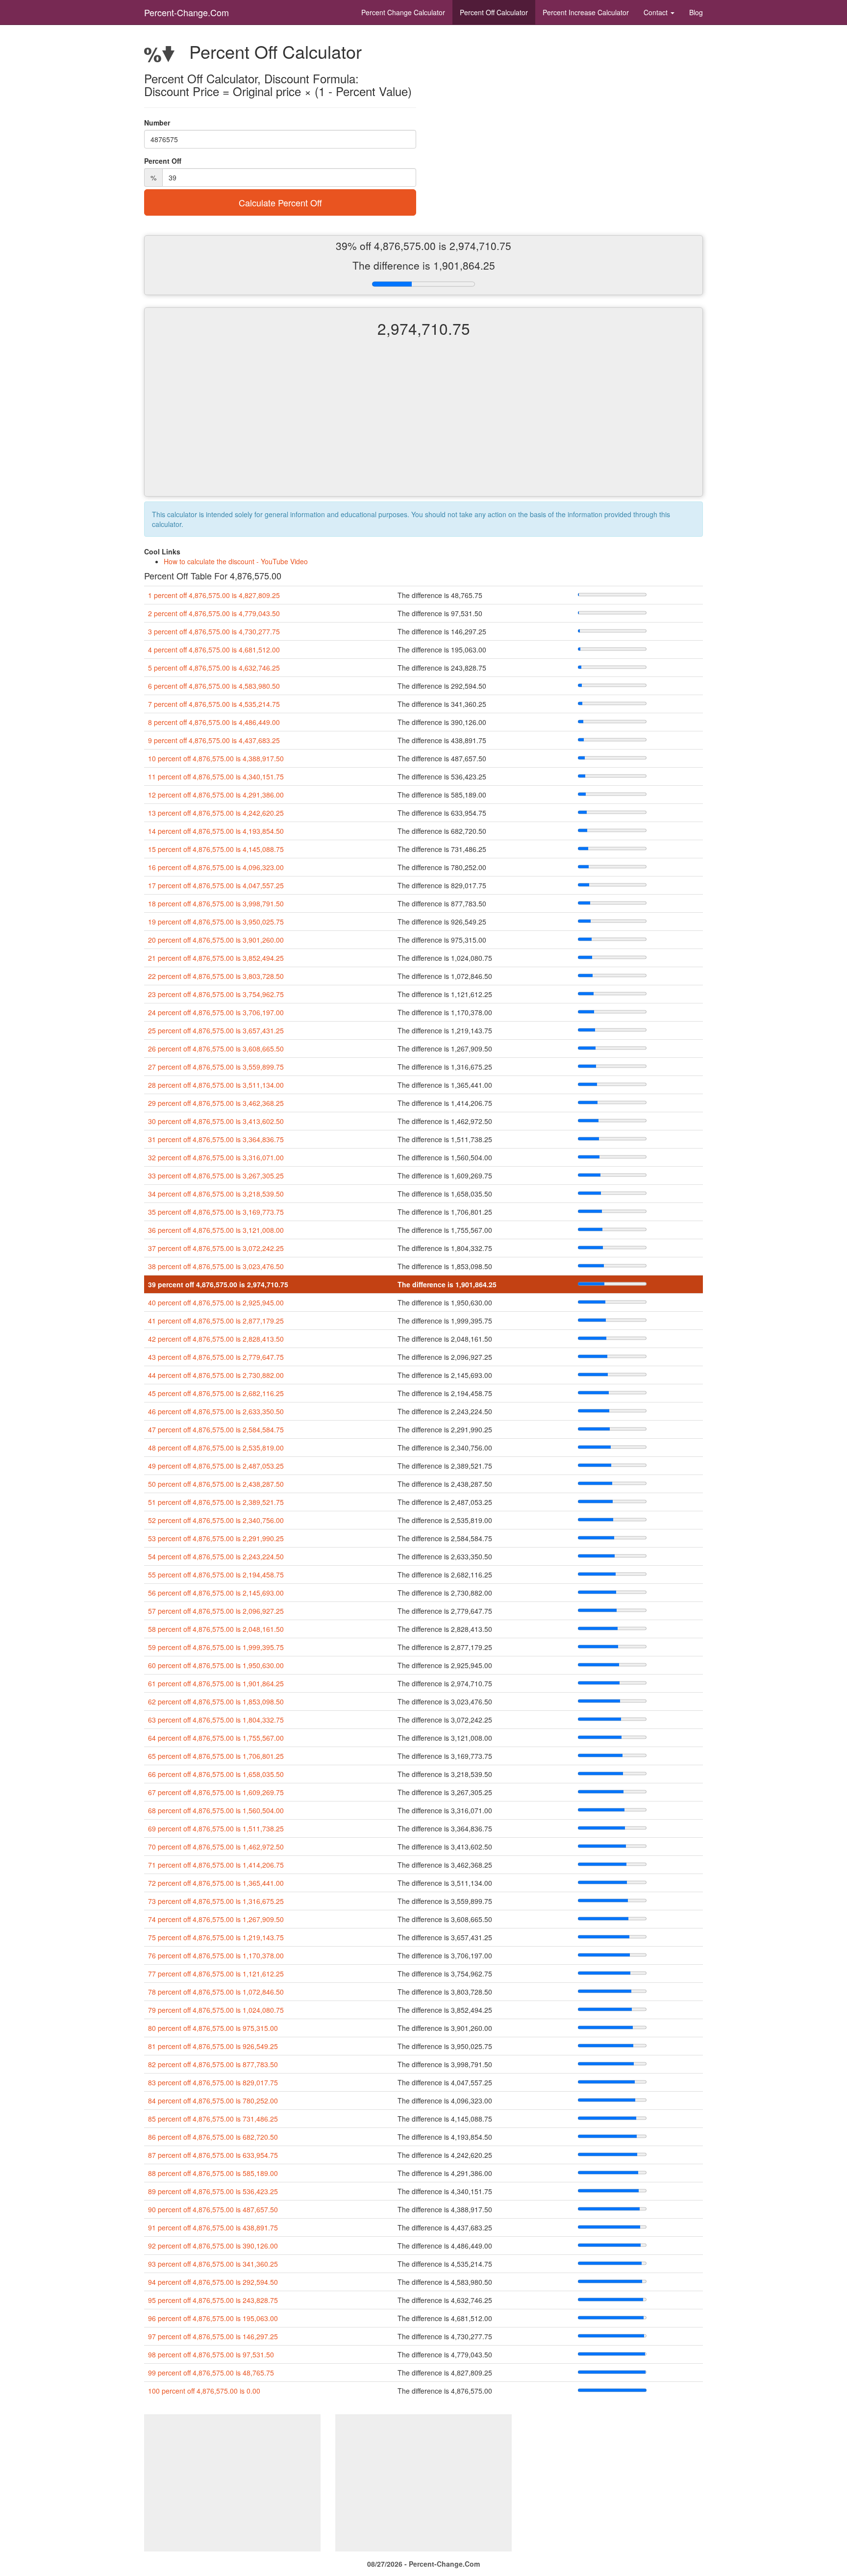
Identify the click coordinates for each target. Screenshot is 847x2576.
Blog (696, 12)
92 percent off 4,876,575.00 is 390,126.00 (213, 2246)
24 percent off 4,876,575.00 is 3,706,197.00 (216, 1012)
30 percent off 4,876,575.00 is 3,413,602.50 (216, 1121)
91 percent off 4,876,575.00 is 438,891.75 (213, 2227)
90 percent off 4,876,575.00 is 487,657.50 (213, 2209)
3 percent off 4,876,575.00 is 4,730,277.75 (214, 631)
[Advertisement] (423, 425)
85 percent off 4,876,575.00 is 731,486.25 (213, 2119)
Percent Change (403, 12)
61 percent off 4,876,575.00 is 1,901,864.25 (216, 1683)
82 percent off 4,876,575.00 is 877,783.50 (213, 2064)
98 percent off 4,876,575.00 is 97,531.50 (211, 2354)
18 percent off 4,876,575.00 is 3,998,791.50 (216, 903)
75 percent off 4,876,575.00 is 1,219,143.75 (216, 1937)
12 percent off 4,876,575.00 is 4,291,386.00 (216, 795)
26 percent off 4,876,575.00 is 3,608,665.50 (216, 1049)
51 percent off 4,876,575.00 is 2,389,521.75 (216, 1502)
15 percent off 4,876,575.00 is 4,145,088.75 (216, 849)
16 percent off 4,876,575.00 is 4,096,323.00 (216, 867)
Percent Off (494, 12)
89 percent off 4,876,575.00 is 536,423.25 (213, 2191)
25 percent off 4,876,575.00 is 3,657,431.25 (216, 1030)
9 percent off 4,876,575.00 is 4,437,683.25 (214, 740)
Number (157, 123)
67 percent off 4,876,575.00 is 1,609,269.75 (216, 1792)
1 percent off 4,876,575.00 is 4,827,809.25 (214, 595)
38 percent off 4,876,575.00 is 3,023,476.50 (216, 1266)
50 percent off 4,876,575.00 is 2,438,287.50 (216, 1484)
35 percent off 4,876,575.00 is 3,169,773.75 (216, 1212)
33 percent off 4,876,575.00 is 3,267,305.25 (216, 1175)
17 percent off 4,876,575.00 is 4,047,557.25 (216, 885)
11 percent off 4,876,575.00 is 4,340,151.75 (216, 776)
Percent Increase (586, 12)
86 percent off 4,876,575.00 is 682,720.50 (213, 2137)
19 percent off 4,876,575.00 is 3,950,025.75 (216, 922)
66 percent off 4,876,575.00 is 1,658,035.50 (216, 1774)
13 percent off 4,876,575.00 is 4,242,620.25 (216, 813)
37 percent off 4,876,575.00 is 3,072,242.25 (216, 1248)
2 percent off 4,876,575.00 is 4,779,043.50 (214, 613)
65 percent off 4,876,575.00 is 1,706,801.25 (216, 1756)
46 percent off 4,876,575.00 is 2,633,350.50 (216, 1411)
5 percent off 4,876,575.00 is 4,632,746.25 (214, 668)
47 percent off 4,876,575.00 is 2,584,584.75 (216, 1429)
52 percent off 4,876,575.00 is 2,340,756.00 (216, 1520)
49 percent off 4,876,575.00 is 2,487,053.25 (216, 1466)
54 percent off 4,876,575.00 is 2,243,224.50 (216, 1556)
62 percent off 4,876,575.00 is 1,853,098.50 (216, 1701)
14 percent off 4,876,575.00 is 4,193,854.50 (216, 831)
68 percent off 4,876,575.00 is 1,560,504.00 (216, 1810)
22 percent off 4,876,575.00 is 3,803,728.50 (216, 976)
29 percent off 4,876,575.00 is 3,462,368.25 (216, 1103)
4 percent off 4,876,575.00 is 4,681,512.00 (214, 650)
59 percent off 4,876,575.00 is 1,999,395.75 (216, 1647)
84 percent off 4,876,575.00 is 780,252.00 (213, 2101)
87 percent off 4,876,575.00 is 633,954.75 (213, 2155)
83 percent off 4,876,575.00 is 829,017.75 (213, 2082)
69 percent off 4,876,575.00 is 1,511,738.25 (216, 1828)
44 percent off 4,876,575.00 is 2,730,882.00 (216, 1375)
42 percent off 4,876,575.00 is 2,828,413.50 (216, 1339)
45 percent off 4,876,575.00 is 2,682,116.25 (216, 1393)
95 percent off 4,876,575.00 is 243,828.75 (213, 2300)
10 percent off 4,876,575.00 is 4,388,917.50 (216, 758)
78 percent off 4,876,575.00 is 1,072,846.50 (216, 1992)
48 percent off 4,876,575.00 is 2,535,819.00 (216, 1448)
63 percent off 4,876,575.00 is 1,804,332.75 (216, 1720)
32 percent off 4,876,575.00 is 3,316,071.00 (216, 1157)
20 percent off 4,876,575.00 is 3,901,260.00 (216, 940)
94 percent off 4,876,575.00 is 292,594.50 (213, 2282)
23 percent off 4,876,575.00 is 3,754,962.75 (216, 994)
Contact (657, 12)
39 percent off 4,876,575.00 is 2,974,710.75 (218, 1284)
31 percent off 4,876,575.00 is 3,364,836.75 (216, 1139)
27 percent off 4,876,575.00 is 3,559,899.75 (216, 1067)
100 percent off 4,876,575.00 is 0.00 (204, 2391)
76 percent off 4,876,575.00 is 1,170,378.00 (216, 1955)
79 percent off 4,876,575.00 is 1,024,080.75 (216, 2010)
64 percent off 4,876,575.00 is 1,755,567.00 (216, 1738)
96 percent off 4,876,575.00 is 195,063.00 (213, 2318)
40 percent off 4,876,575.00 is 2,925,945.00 (216, 1302)
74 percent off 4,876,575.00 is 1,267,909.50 (216, 1919)
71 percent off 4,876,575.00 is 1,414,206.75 (216, 1865)
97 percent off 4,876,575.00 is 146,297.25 (213, 2336)
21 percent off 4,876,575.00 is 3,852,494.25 (216, 958)
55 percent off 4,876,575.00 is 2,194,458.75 (216, 1575)
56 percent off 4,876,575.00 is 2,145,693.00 (216, 1593)
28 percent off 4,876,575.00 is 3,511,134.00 (216, 1085)
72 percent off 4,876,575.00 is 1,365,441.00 (216, 1883)
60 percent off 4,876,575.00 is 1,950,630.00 (216, 1665)
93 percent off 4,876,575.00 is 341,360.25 (213, 2264)
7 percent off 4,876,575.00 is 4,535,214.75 (214, 704)
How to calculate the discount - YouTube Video (236, 561)
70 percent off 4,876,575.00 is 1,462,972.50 (216, 1847)
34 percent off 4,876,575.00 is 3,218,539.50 (216, 1194)
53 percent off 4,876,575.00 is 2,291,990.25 (216, 1538)
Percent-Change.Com (187, 12)
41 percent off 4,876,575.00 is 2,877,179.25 (216, 1321)
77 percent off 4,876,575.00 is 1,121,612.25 (216, 1974)
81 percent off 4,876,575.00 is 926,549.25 (213, 2046)
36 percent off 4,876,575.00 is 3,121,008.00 (216, 1230)
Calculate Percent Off (280, 202)
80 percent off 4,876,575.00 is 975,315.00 (213, 2028)
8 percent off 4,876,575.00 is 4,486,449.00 (214, 722)
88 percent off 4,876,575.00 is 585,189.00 (213, 2173)
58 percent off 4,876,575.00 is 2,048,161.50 (216, 1629)
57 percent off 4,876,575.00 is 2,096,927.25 (216, 1611)
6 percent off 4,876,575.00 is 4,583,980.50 (214, 686)
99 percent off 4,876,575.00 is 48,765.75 (211, 2373)
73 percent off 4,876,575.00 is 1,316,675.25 (216, 1901)
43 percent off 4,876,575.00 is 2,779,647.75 (216, 1357)
